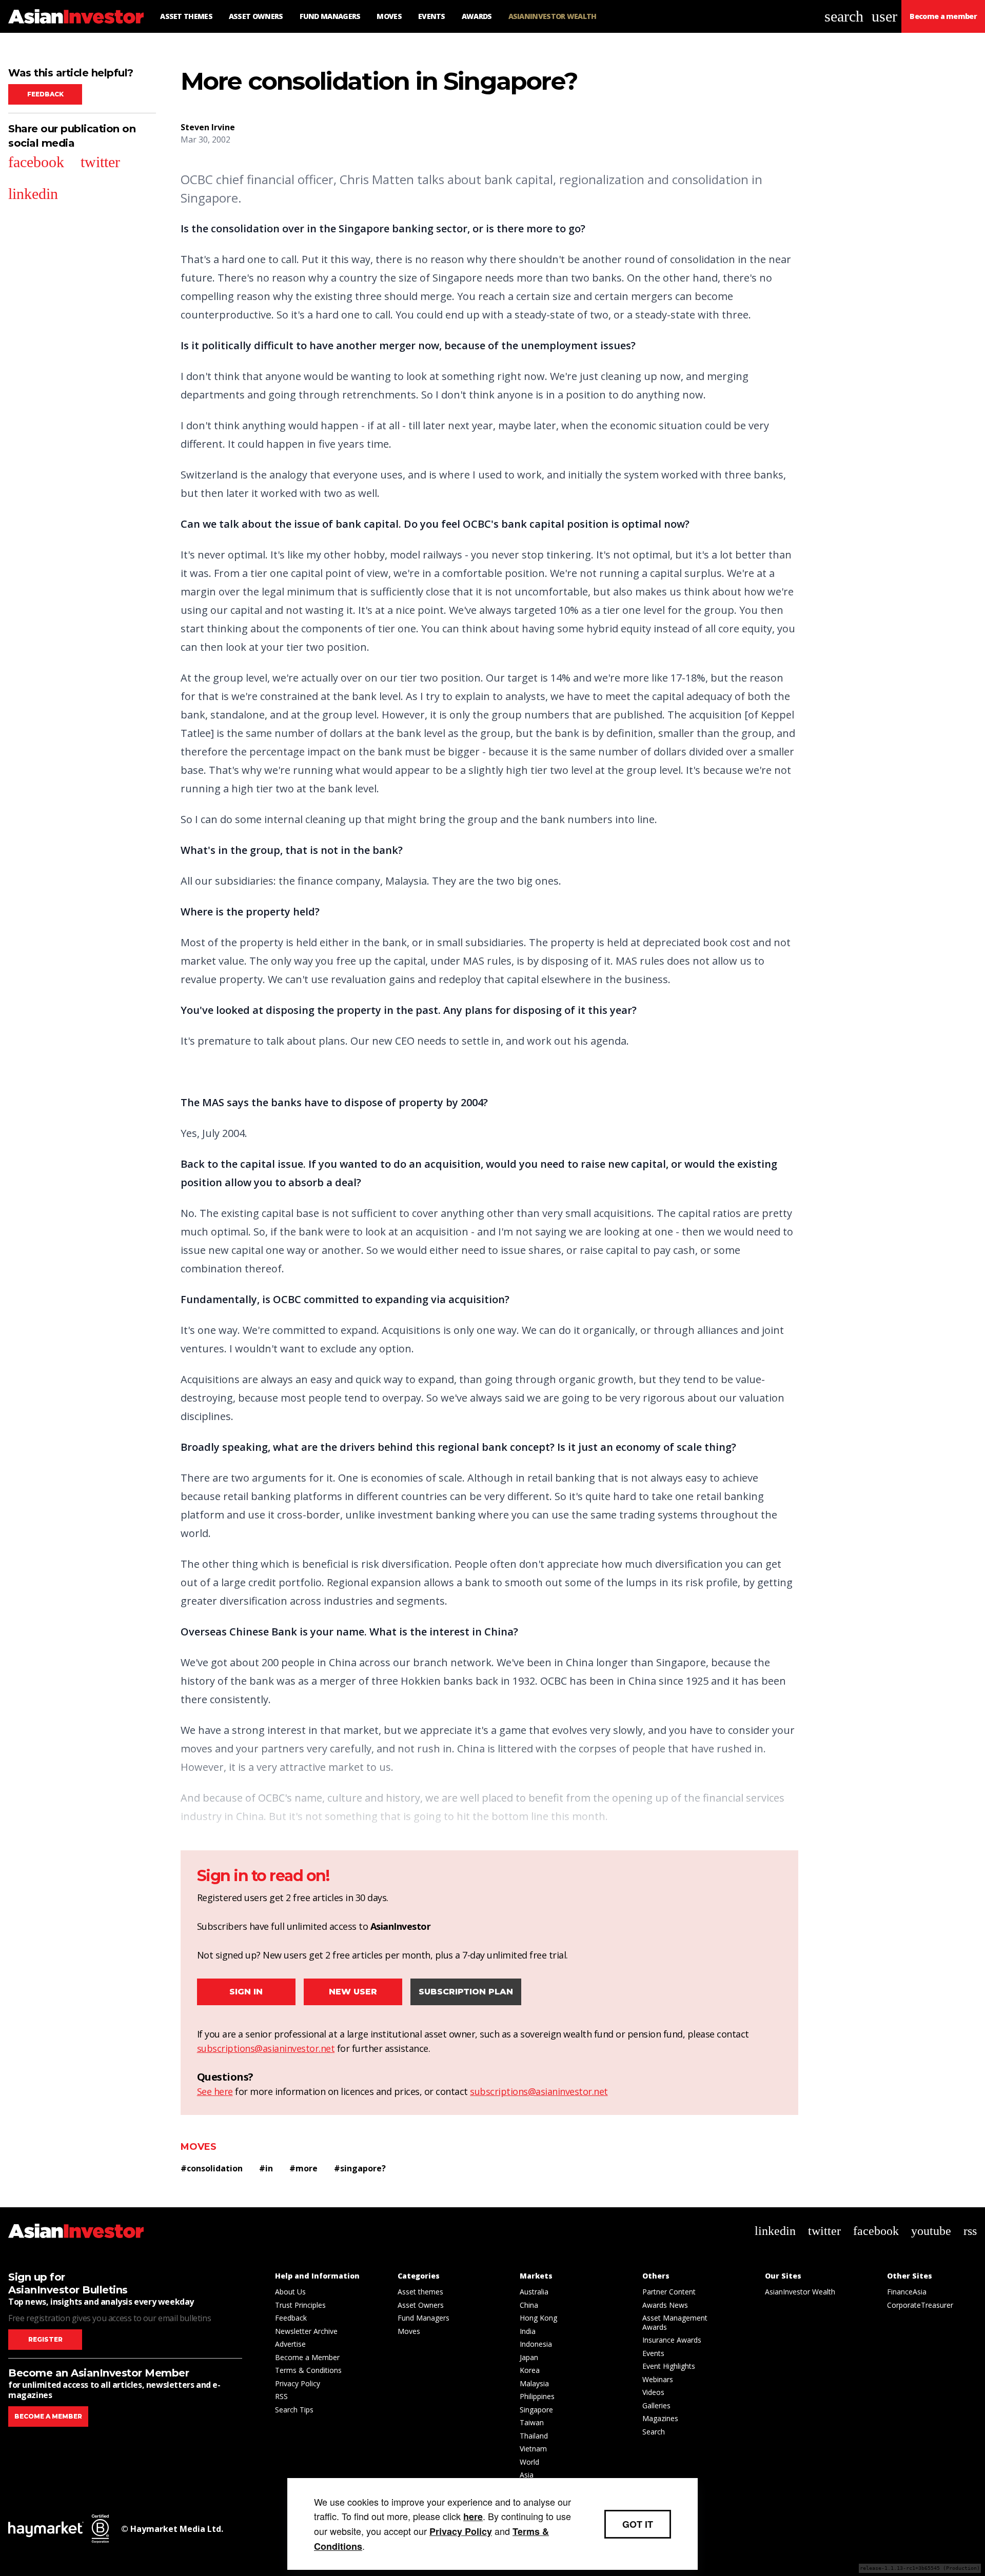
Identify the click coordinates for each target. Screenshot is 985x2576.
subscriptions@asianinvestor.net (266, 2048)
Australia (534, 2292)
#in (266, 2168)
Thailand (534, 2436)
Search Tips (294, 2410)
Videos (653, 2392)
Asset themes (420, 2292)
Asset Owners (421, 2305)
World (529, 2462)
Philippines (537, 2396)
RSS (281, 2396)
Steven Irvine (208, 127)
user (884, 16)
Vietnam (533, 2449)
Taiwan (532, 2422)
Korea (530, 2370)
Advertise (290, 2344)
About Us (290, 2292)
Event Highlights (669, 2366)
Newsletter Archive (306, 2331)
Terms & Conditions (308, 2370)
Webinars (658, 2379)
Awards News (665, 2305)
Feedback (45, 94)
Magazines (660, 2418)
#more (303, 2168)
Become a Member (307, 2357)
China (529, 2305)
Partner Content (669, 2292)
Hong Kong (538, 2318)
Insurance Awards (672, 2340)
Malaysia (534, 2383)
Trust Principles (300, 2305)
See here (215, 2091)
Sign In (246, 1992)
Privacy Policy (298, 2383)
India (528, 2331)
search (844, 16)
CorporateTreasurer (920, 2305)
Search (654, 2432)
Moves (199, 2147)
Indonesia (536, 2344)
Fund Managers (423, 2318)
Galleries (656, 2405)
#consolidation (212, 2168)
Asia (527, 2475)
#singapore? (360, 2168)
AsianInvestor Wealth (800, 2292)
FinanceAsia (907, 2292)
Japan (529, 2357)
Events (653, 2353)
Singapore (536, 2410)
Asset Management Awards (675, 2322)
